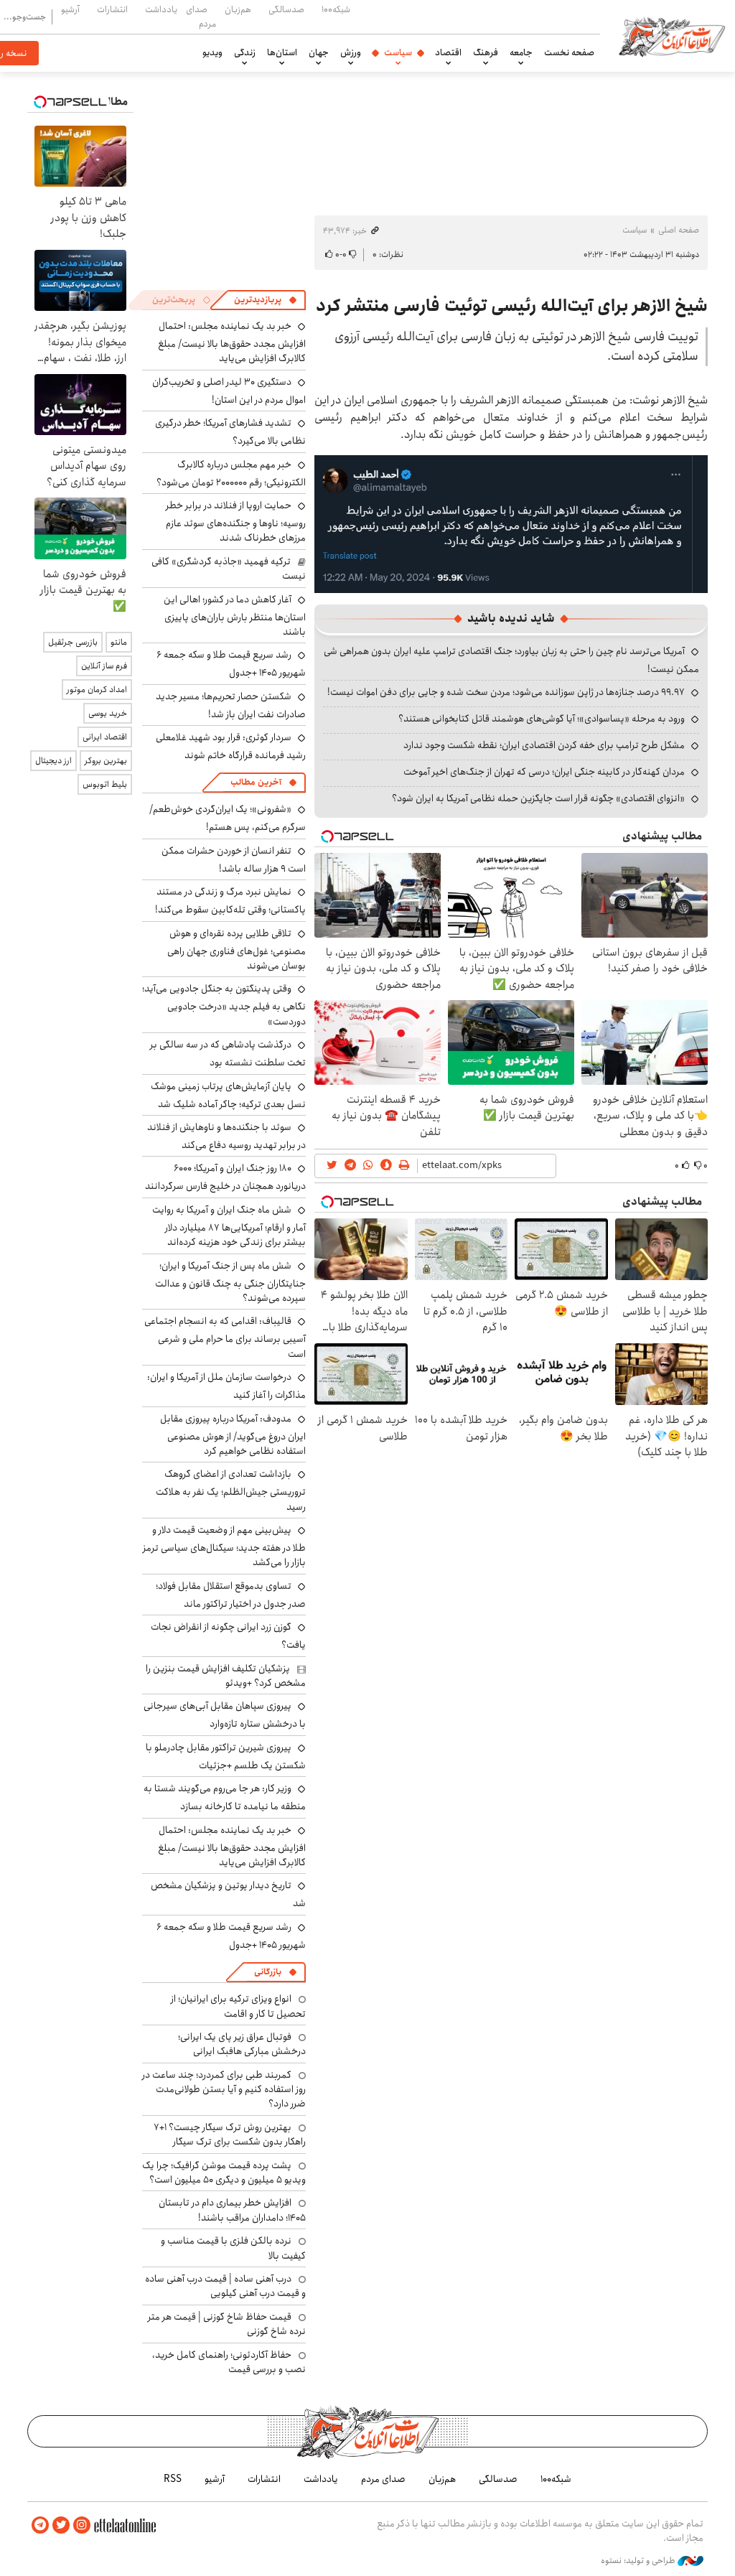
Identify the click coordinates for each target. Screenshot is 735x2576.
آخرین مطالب (256, 782)
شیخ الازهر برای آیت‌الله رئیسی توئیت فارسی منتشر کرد (512, 306)
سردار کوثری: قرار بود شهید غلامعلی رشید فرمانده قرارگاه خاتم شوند (231, 746)
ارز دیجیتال (53, 761)
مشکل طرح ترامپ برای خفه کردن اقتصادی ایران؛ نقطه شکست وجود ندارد (544, 745)
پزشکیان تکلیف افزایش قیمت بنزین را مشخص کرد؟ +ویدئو (226, 1676)
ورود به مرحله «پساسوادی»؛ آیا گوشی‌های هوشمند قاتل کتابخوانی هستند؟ (542, 719)
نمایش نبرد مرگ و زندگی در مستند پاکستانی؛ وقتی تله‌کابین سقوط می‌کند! (230, 901)
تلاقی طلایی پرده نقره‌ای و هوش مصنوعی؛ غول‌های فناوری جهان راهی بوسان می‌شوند (237, 949)
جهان (319, 52)
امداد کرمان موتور (97, 690)
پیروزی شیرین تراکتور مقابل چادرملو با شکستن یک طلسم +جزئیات (226, 1756)
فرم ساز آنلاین (104, 666)
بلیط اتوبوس (105, 784)
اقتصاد (448, 52)
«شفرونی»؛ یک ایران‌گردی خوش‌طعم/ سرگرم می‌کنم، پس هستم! (228, 818)
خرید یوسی (108, 713)
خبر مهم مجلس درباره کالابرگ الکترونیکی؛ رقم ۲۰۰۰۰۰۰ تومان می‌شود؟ (231, 473)
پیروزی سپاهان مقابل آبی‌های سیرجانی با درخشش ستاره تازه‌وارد (225, 1715)
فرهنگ (486, 52)
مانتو (119, 642)
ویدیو (212, 52)
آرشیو (70, 9)
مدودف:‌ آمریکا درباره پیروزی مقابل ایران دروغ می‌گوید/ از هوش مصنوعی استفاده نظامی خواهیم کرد (233, 1435)
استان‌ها (282, 52)
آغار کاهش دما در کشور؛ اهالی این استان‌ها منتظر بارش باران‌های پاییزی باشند (235, 616)
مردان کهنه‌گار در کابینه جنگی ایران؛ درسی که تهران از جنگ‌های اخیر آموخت (544, 772)
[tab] (266, 300)
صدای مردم (201, 16)
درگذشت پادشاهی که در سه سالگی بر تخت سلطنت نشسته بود (228, 1054)
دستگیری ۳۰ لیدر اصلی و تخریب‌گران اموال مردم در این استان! (229, 391)
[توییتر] (61, 2525)
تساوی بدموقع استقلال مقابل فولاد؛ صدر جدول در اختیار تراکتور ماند (231, 1595)
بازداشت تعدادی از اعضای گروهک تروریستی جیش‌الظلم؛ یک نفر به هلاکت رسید (231, 1490)
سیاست (398, 52)
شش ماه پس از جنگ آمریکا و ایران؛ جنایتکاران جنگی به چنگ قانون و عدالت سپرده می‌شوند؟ (230, 1282)
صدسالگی (286, 9)
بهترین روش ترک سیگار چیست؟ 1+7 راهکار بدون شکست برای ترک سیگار (230, 2134)
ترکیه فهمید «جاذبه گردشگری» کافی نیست (229, 569)
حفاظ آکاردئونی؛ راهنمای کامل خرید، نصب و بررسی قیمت (229, 2362)
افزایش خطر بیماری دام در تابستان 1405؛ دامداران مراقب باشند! (232, 2210)
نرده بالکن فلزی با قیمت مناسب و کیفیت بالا (233, 2248)
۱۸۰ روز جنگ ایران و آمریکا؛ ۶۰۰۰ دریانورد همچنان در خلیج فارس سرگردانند (225, 1177)
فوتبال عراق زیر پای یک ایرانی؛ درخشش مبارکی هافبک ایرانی (242, 2044)
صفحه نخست (569, 52)
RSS (173, 2479)
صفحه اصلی (679, 230)
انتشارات (112, 9)
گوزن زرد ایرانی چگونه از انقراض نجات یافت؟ (228, 1636)
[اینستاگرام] (82, 2525)
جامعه (521, 52)
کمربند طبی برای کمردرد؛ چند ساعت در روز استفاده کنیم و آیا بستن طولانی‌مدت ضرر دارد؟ (224, 2090)
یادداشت (161, 9)
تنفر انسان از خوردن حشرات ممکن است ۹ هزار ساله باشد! (234, 860)
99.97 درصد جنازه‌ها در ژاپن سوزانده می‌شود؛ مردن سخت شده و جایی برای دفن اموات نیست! (506, 692)
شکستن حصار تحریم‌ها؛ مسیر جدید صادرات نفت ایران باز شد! (231, 705)
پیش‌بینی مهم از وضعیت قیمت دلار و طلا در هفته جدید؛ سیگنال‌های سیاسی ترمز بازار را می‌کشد (224, 1546)
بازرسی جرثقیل (73, 642)
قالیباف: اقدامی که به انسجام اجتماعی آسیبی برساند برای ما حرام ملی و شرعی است (225, 1337)
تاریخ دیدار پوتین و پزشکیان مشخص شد (228, 1894)
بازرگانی (268, 1972)
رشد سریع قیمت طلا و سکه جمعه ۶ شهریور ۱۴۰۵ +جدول (231, 664)
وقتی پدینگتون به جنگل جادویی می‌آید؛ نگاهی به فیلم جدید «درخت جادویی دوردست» (224, 1005)
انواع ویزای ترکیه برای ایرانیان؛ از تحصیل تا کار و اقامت (238, 2006)
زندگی (245, 52)
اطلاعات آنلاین (672, 36)
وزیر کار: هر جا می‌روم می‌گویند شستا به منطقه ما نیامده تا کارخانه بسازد (225, 1797)
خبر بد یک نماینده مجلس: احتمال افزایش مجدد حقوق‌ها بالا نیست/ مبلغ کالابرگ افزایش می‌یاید (232, 342)
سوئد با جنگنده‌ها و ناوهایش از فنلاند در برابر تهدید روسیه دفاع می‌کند (226, 1136)
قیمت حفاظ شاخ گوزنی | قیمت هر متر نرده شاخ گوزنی (227, 2324)
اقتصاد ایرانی (105, 737)
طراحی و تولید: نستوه (639, 2561)
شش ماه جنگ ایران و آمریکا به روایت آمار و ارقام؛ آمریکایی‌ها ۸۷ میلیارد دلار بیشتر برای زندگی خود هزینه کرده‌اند (229, 1226)
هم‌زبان (238, 9)
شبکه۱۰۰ (336, 9)
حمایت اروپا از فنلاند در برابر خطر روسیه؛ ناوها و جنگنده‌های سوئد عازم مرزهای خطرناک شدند (236, 522)
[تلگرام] (40, 2525)
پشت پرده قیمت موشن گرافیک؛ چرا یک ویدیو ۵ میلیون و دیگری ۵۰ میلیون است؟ (224, 2173)
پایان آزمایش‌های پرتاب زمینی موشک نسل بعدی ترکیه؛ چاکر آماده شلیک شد (228, 1095)
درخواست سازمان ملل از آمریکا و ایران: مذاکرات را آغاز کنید (226, 1386)
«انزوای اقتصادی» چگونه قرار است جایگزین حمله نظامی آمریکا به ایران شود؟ (538, 798)
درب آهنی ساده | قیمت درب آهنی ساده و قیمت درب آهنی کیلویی (225, 2286)
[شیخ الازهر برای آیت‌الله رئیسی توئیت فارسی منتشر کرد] (511, 523)
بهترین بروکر (106, 761)
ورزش (351, 52)
